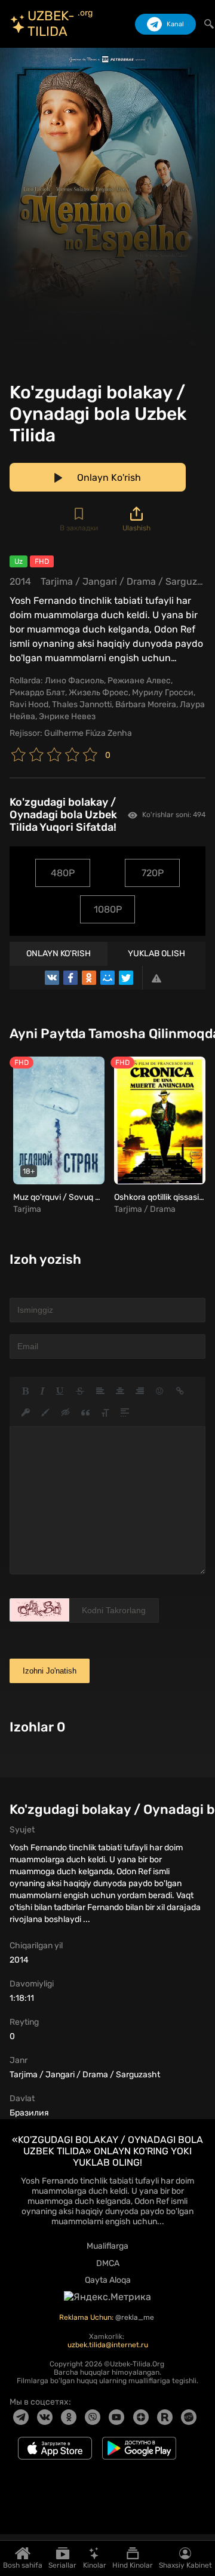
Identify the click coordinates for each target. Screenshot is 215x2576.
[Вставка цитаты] (85, 1413)
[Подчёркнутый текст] (60, 1391)
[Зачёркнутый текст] (80, 1391)
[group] (57, 1136)
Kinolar (95, 2565)
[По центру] (120, 1391)
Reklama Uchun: (87, 2317)
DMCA (108, 2263)
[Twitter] (126, 978)
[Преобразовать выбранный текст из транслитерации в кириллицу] (105, 1413)
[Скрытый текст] (66, 1413)
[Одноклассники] (89, 978)
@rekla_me (136, 2317)
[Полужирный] (25, 1391)
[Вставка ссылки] (180, 1391)
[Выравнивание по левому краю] (100, 1391)
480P (63, 873)
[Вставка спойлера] (125, 1413)
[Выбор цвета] (45, 1413)
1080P (108, 909)
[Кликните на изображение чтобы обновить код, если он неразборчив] (39, 1610)
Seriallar (62, 2565)
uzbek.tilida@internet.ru (108, 2345)
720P (153, 873)
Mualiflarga (107, 2246)
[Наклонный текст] (42, 1391)
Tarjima (57, 581)
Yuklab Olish (156, 954)
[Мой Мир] (107, 978)
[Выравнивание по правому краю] (140, 1391)
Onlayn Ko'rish (59, 954)
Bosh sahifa (23, 2565)
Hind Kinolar (133, 2565)
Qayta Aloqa (108, 2280)
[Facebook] (70, 978)
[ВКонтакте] (52, 978)
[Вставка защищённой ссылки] (26, 1413)
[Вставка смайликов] (160, 1391)
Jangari (100, 581)
